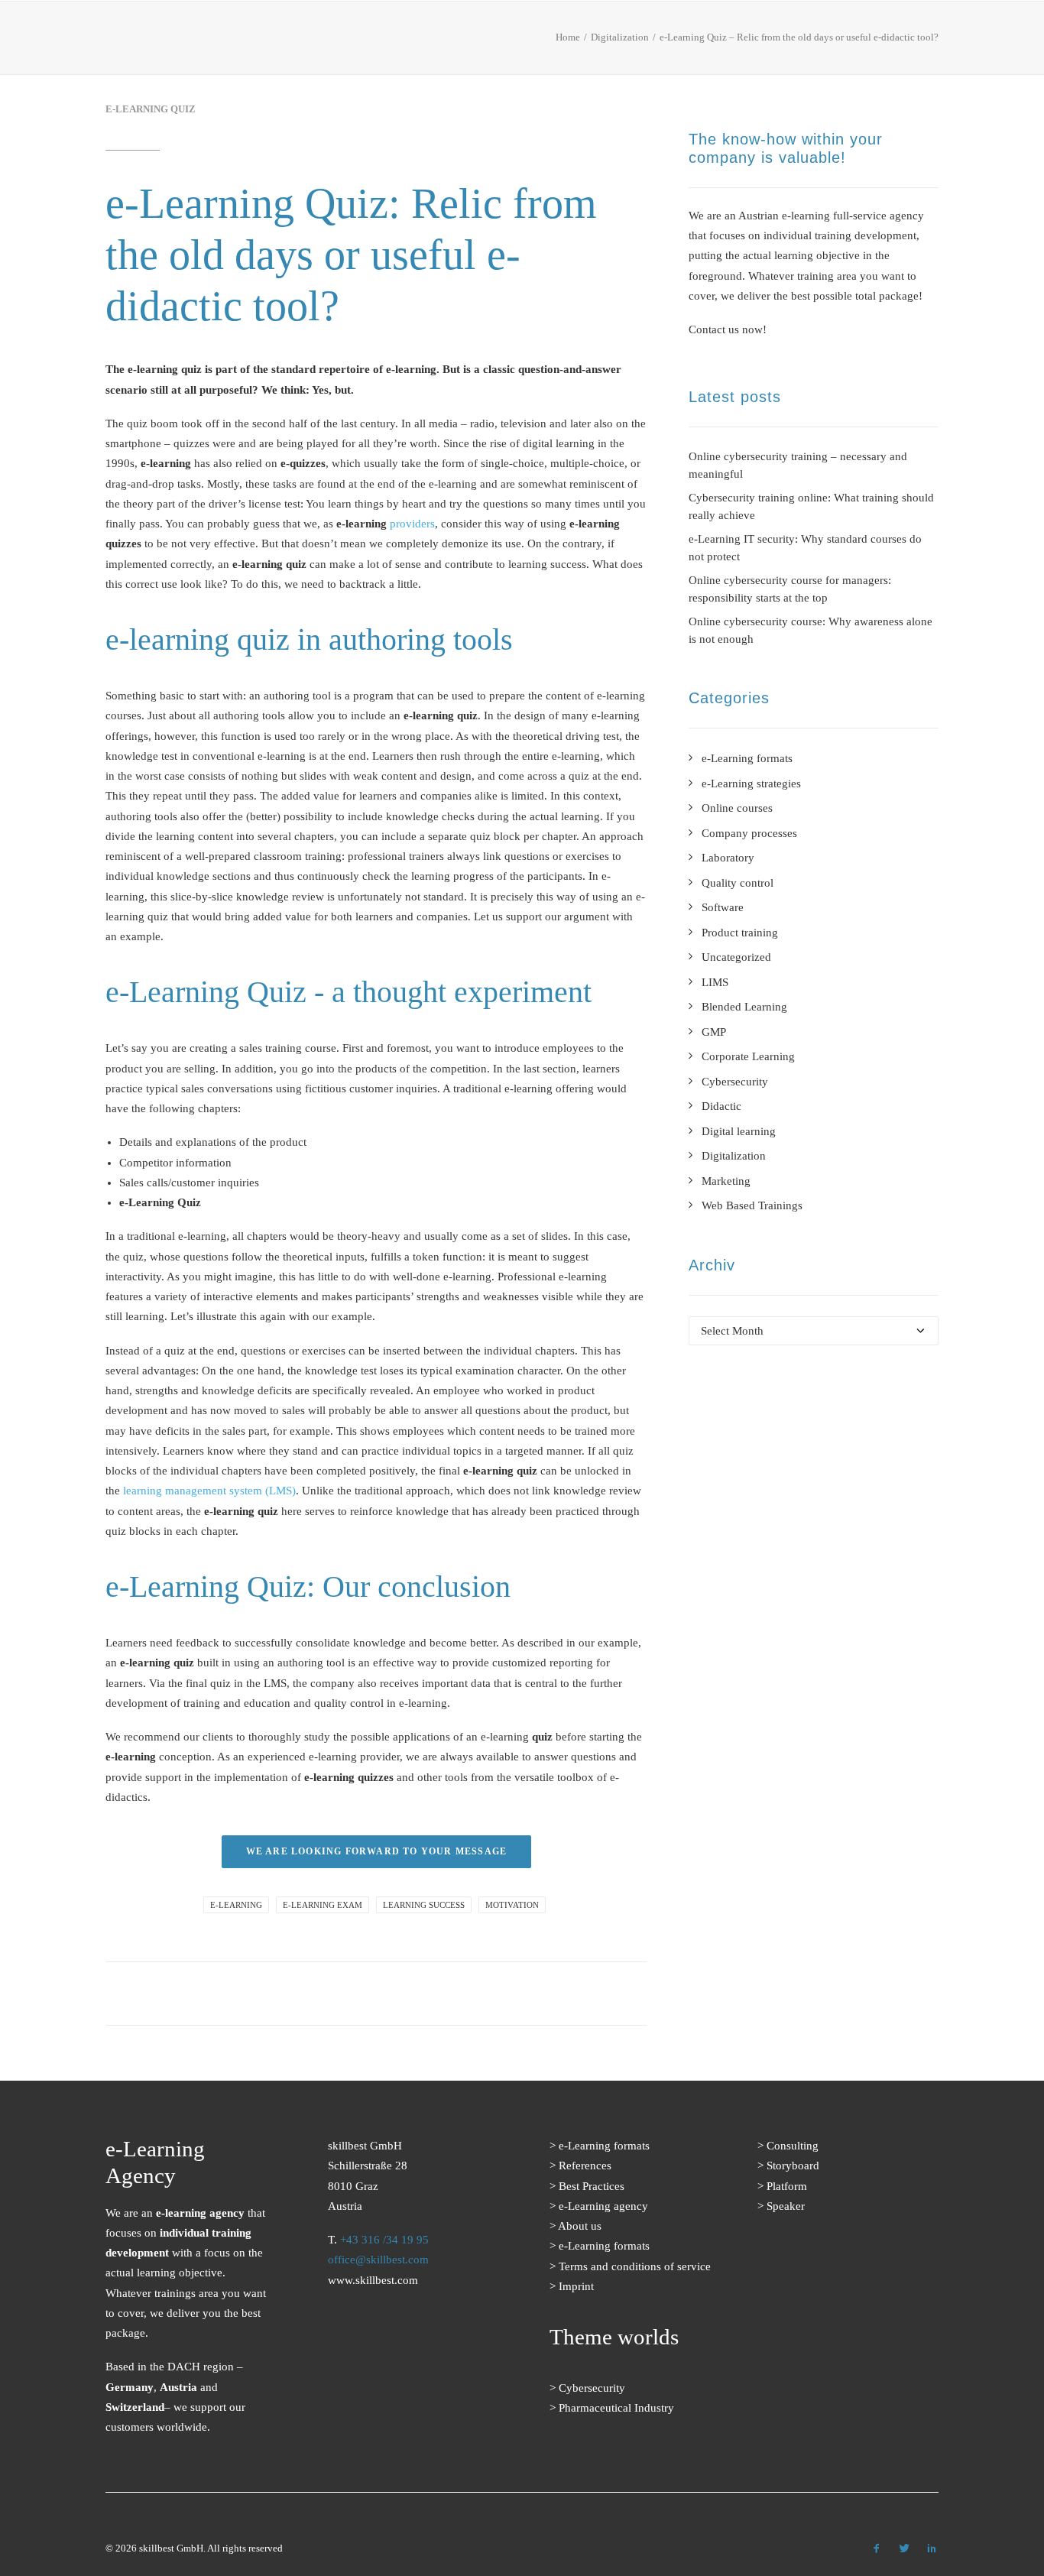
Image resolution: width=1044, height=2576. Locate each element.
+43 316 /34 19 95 (384, 2240)
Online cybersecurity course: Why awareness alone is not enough (811, 630)
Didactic (721, 1106)
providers (412, 524)
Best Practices (533, 42)
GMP (714, 1032)
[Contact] (386, 2370)
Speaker (786, 2206)
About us (627, 42)
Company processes (749, 833)
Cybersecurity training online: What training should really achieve (811, 506)
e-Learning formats (315, 42)
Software (723, 907)
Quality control (738, 883)
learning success (424, 1905)
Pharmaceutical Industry (616, 2408)
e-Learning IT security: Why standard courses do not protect (805, 548)
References (431, 42)
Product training (740, 933)
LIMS (715, 982)
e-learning (236, 1905)
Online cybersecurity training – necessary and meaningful (798, 465)
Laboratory (728, 858)
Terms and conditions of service (635, 2266)
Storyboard (793, 2166)
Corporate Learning (748, 1056)
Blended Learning (744, 1007)
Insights (701, 42)
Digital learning (739, 1131)
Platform (787, 2186)
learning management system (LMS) (209, 1491)
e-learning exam (323, 1905)
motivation (512, 1905)
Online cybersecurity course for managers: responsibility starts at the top (790, 589)
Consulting (793, 2146)
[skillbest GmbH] (127, 38)
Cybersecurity (735, 1082)
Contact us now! (728, 329)
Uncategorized (736, 957)
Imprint (576, 2286)
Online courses (737, 808)
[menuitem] (320, 41)
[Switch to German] (926, 43)
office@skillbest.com (378, 2260)
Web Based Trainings (752, 1205)
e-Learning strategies (751, 784)
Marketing (726, 1181)
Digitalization (734, 1156)
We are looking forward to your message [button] (377, 1851)
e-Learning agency (603, 2206)
